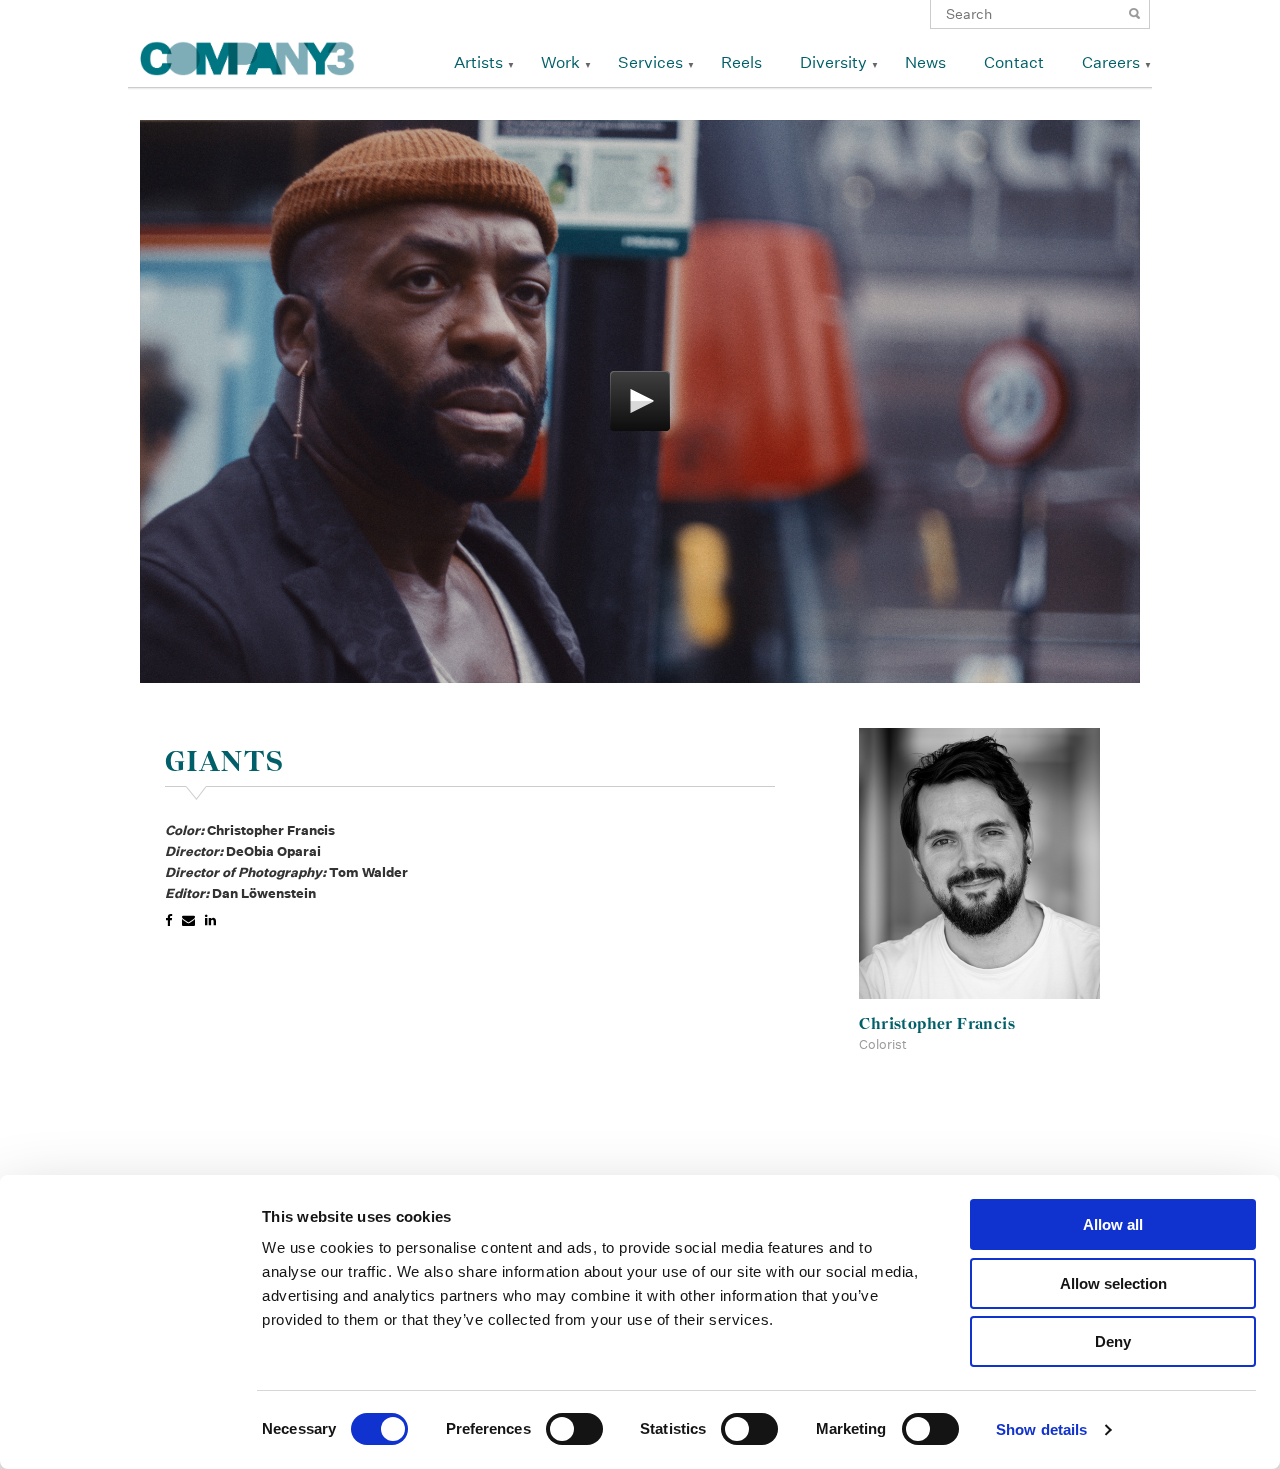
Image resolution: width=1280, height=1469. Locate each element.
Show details (1041, 1429)
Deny (1113, 1341)
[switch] (574, 1429)
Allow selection (1113, 1283)
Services (650, 62)
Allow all (1113, 1224)
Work (560, 62)
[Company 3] (247, 55)
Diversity (833, 62)
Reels (741, 62)
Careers (1111, 62)
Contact (1014, 62)
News (925, 62)
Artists (478, 62)
